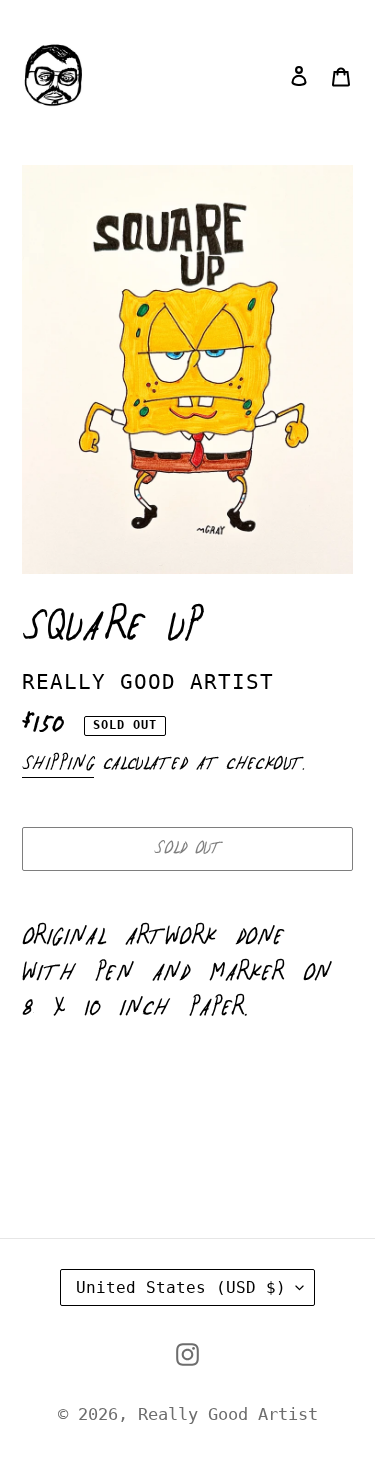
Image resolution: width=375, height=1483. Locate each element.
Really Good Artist (228, 1414)
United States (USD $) (181, 1287)
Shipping (58, 764)
